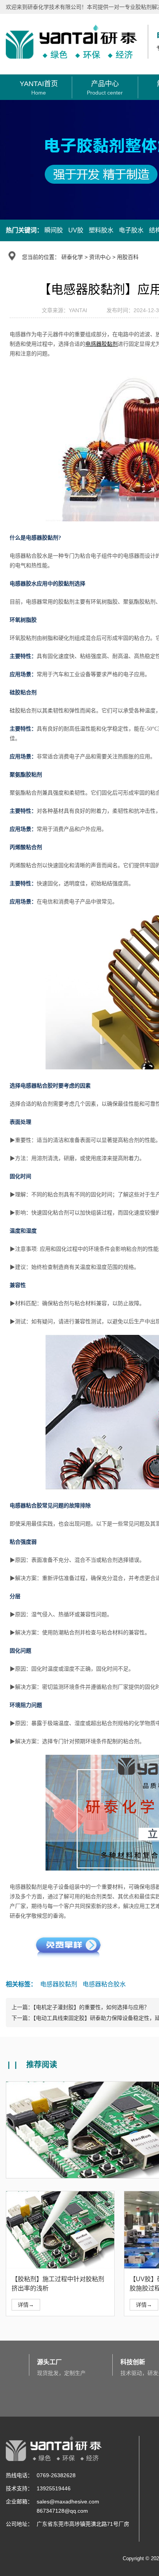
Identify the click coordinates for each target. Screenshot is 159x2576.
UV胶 (76, 230)
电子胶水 (131, 230)
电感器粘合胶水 (104, 1984)
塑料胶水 (101, 230)
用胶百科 (128, 257)
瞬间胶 (54, 230)
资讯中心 (100, 257)
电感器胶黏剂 (59, 1984)
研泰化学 (72, 257)
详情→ (26, 2305)
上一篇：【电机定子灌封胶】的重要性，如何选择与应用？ (80, 2007)
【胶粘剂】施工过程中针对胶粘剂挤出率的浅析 (58, 2284)
